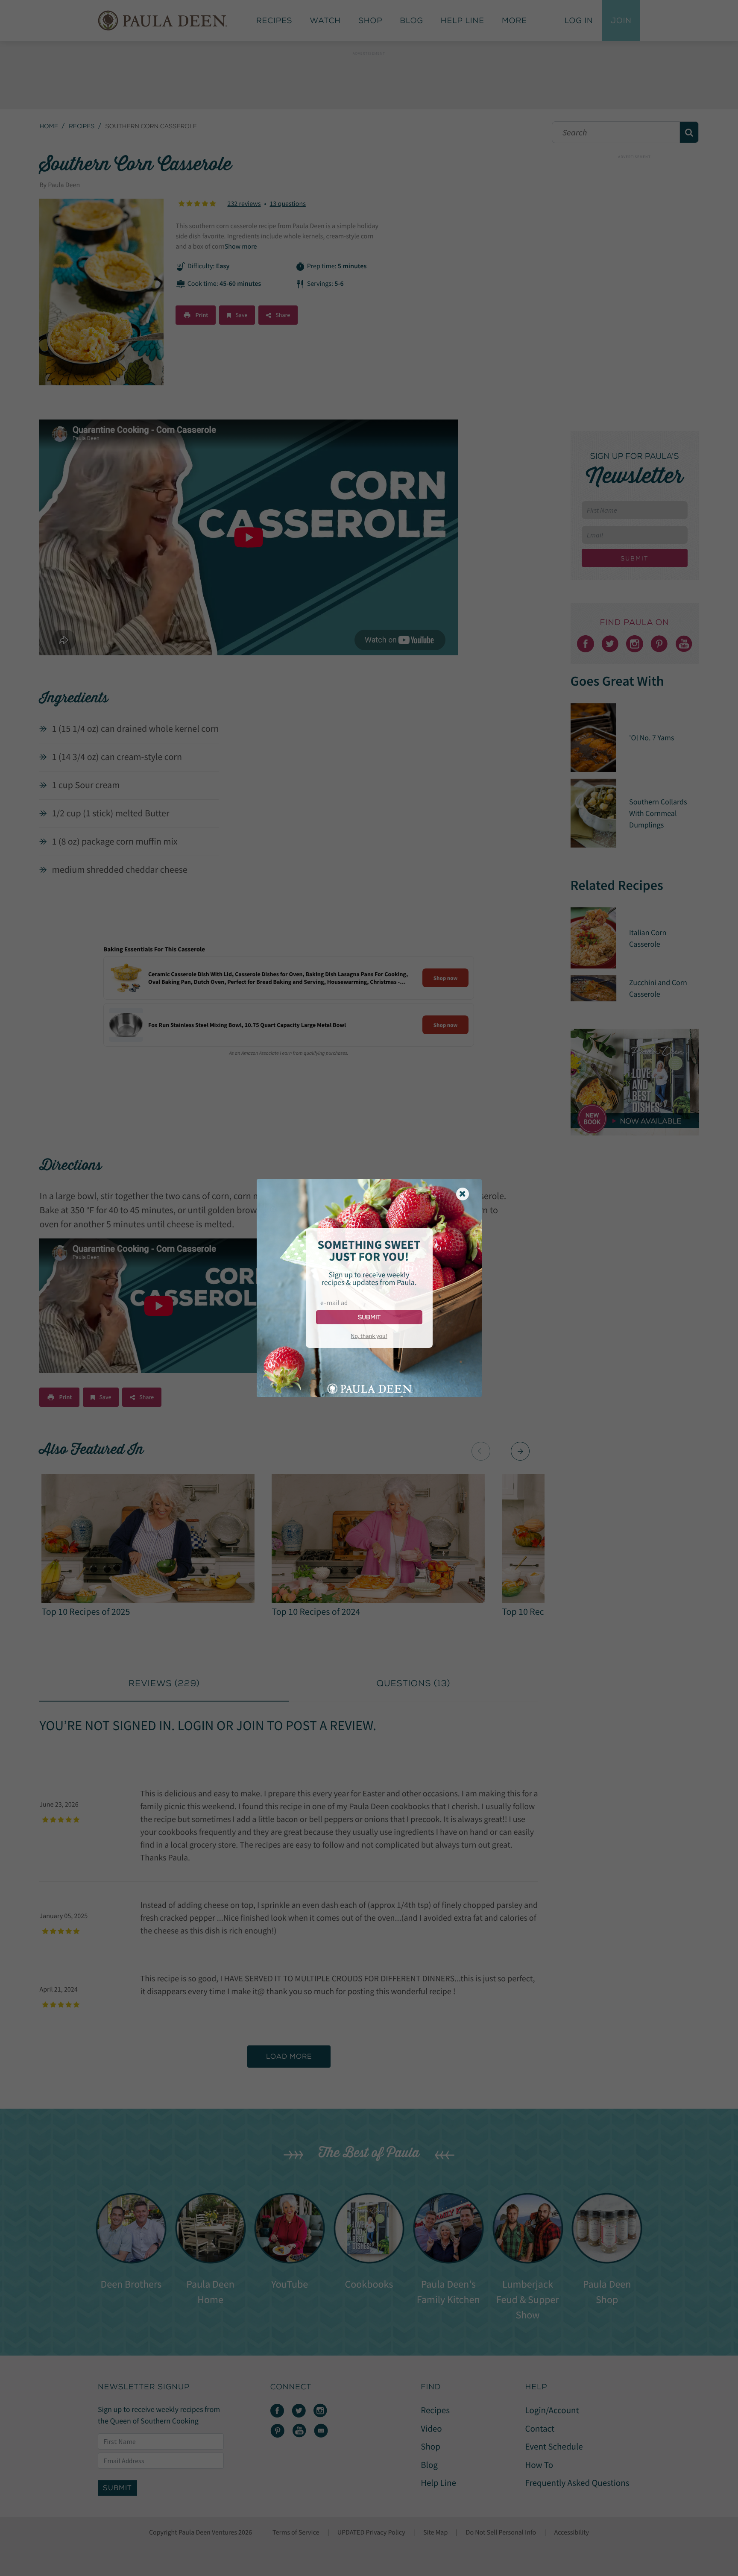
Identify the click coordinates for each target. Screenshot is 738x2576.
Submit (369, 1317)
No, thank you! (369, 1336)
